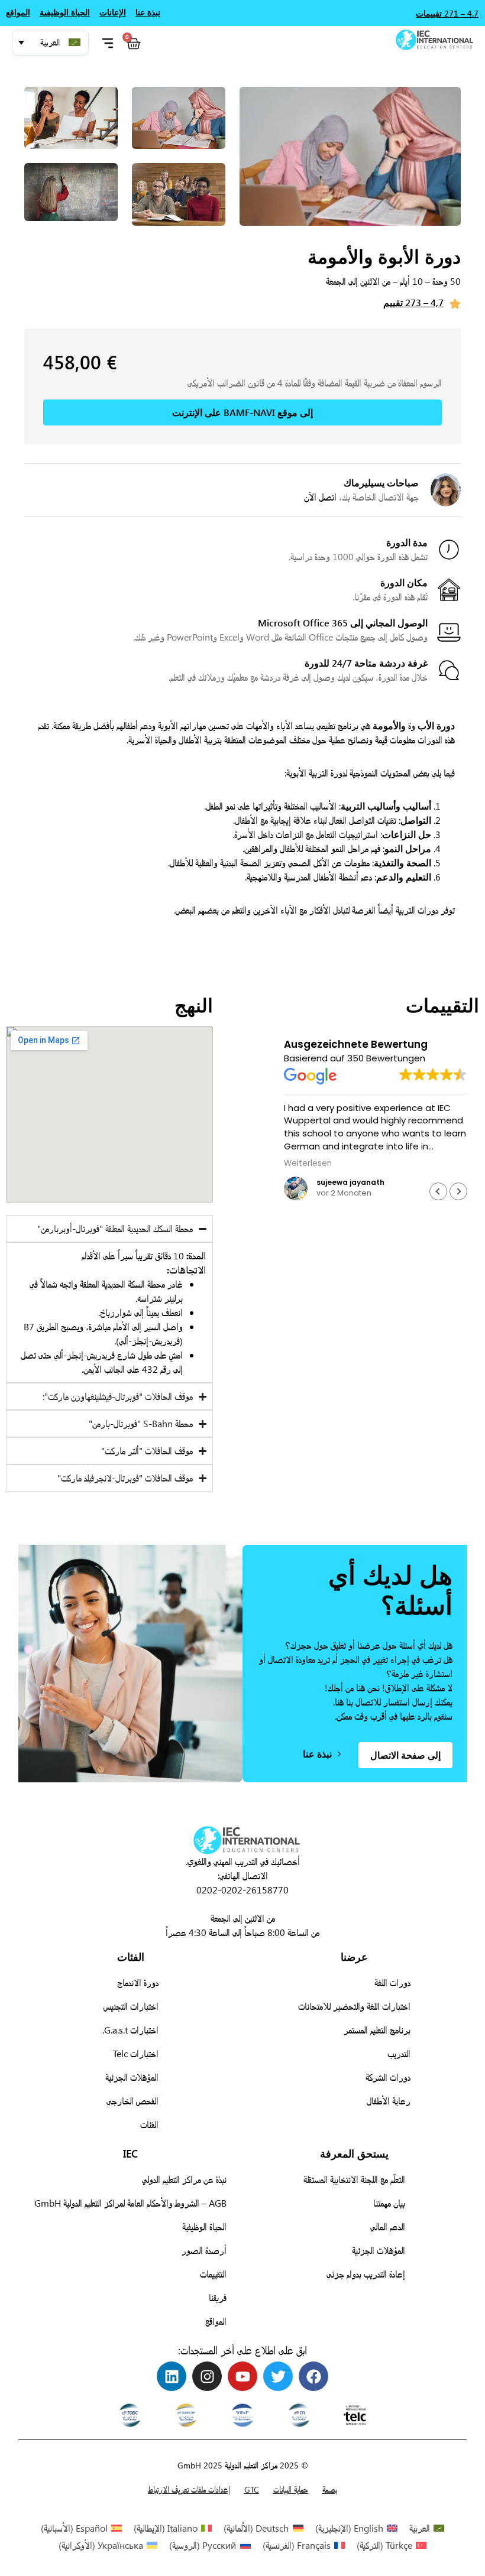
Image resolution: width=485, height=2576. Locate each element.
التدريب (399, 2053)
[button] (50, 43)
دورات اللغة (392, 1982)
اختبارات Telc (136, 2053)
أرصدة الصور (204, 2250)
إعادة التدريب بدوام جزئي (366, 2274)
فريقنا (218, 2297)
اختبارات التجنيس (131, 2006)
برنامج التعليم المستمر (377, 2030)
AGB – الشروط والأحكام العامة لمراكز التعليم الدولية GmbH (130, 2203)
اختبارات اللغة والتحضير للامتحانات (354, 2006)
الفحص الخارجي (132, 2101)
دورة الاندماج (138, 1982)
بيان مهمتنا (389, 2203)
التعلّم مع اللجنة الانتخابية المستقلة (354, 2179)
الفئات (149, 2124)
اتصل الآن (320, 497)
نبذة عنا (148, 12)
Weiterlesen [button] (308, 1164)
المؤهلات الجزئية (132, 2077)
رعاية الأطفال (389, 2101)
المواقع (216, 2321)
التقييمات (213, 2274)
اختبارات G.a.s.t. (130, 2030)
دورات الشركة (388, 2077)
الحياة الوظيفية (204, 2226)
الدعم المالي (388, 2226)
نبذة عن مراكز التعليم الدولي (184, 2179)
